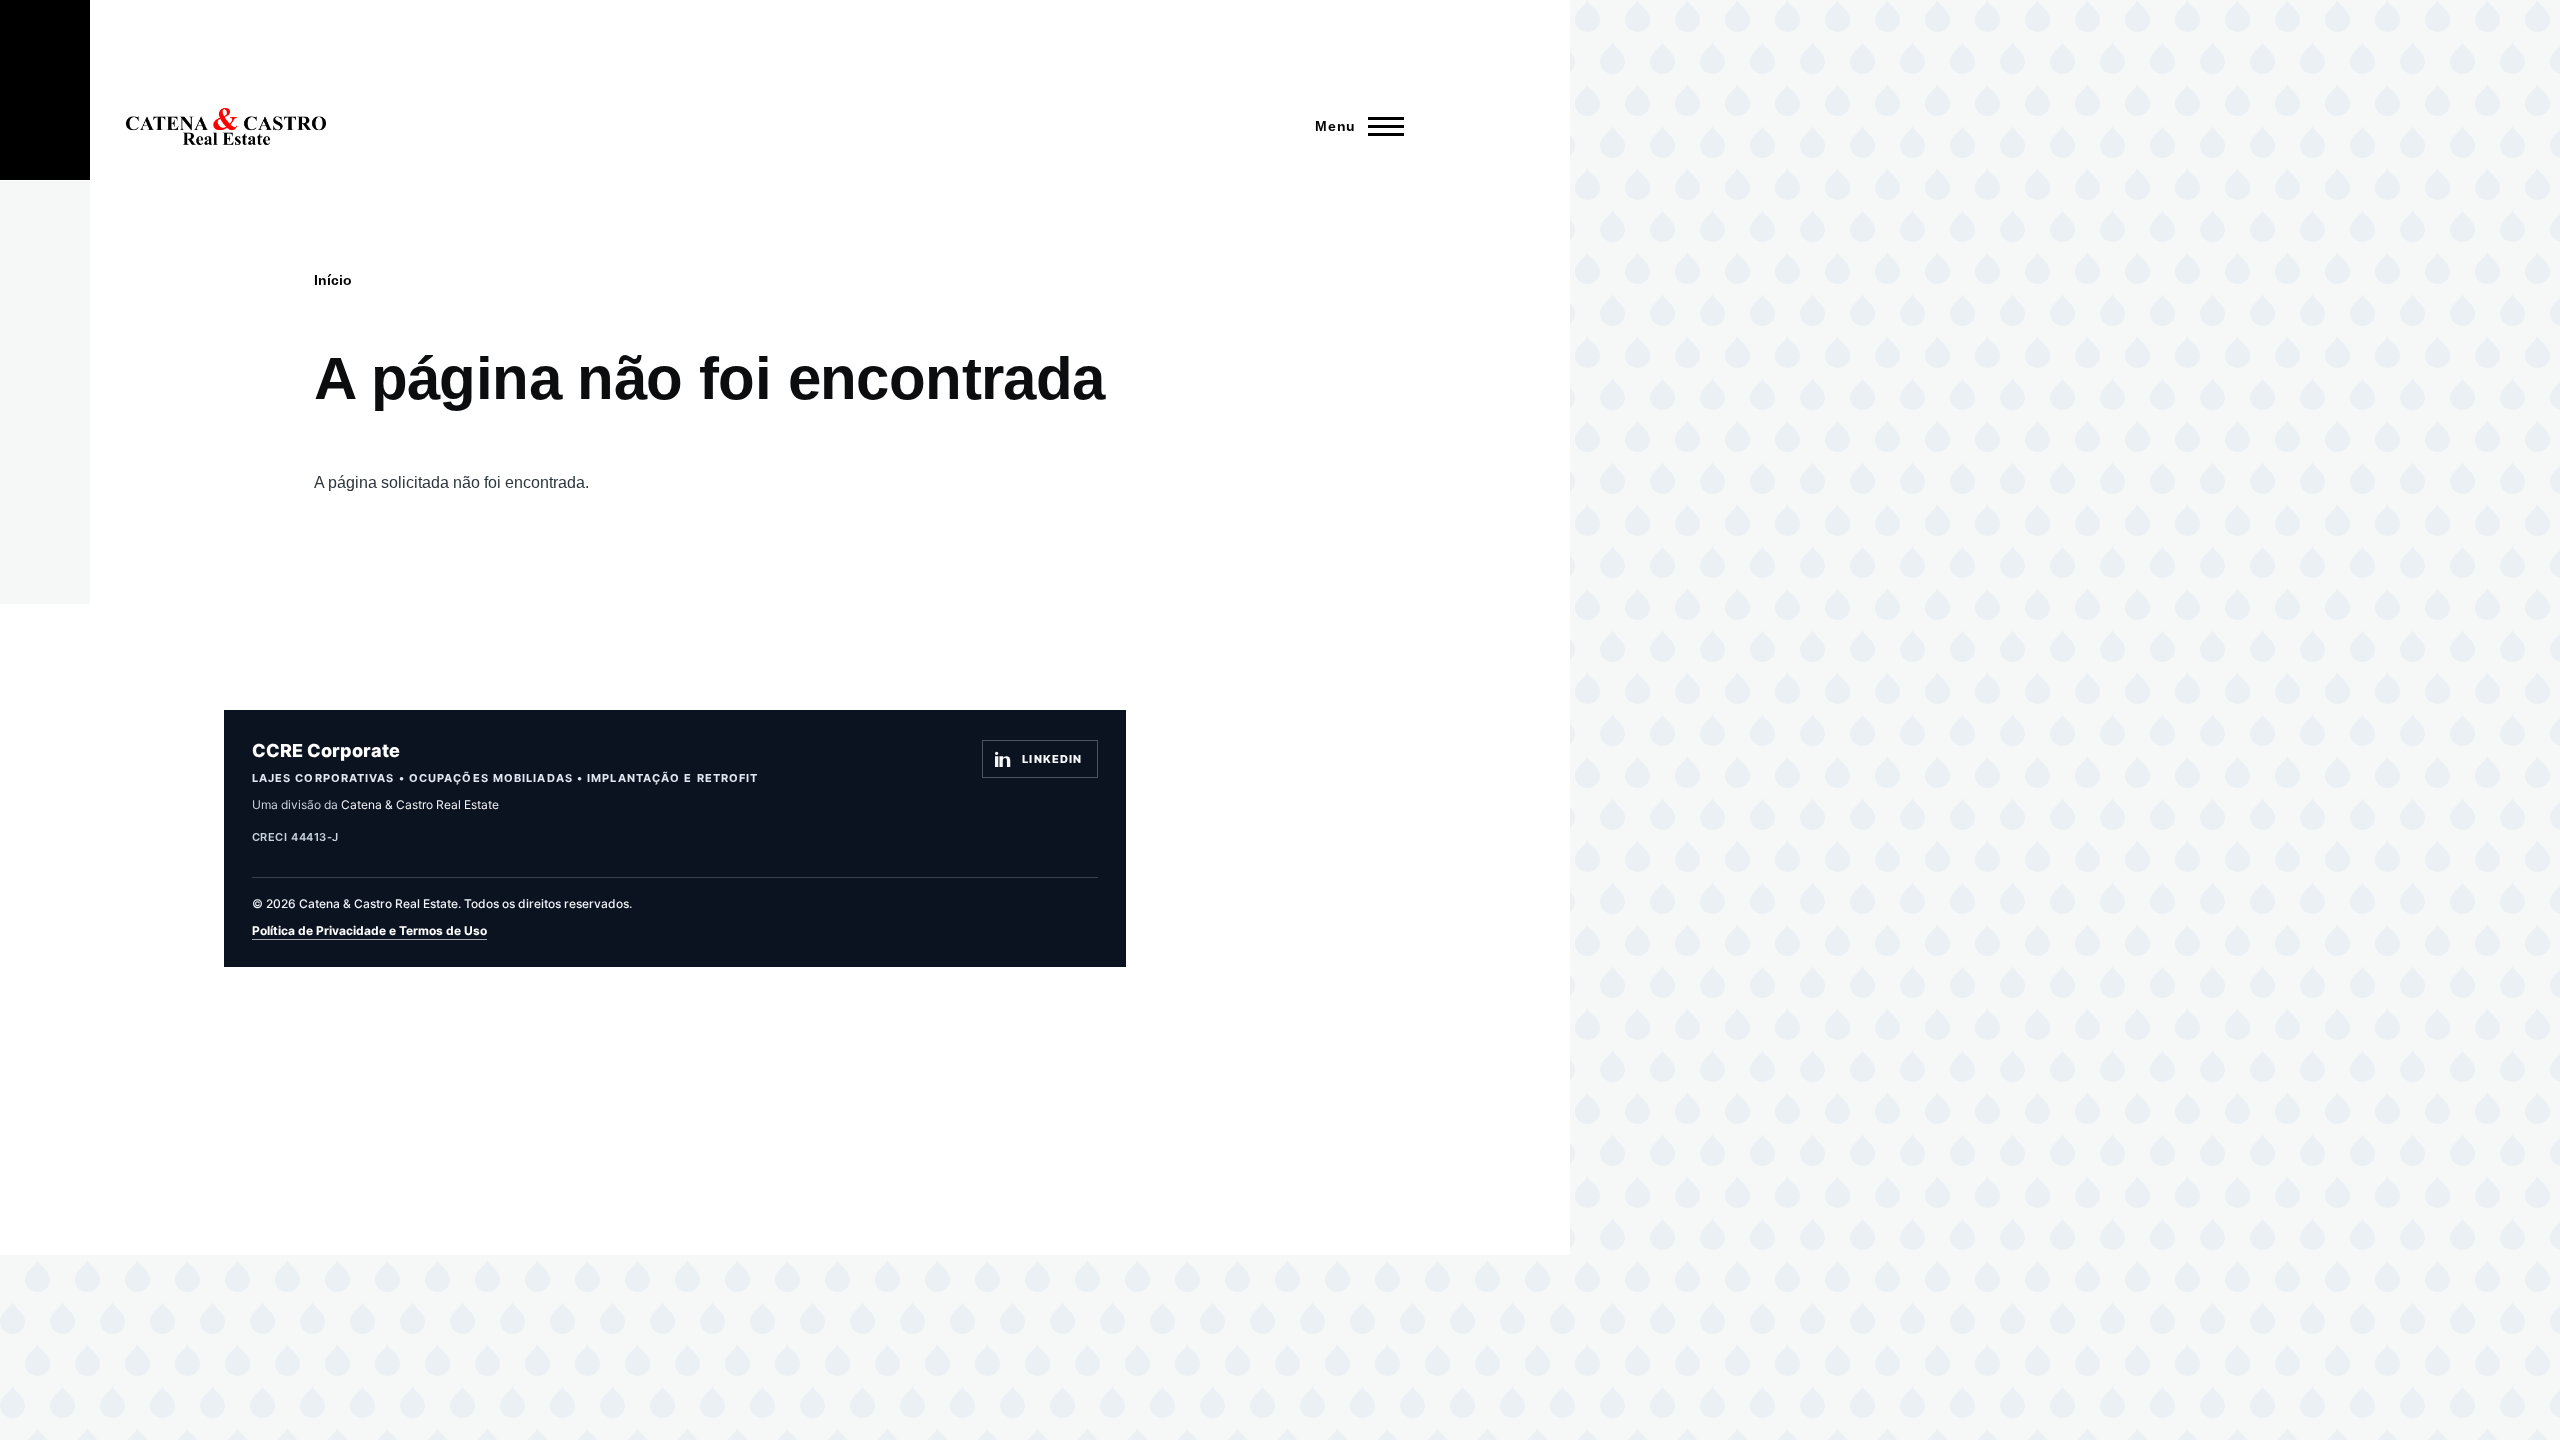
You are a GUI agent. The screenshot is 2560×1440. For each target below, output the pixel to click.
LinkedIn (1052, 759)
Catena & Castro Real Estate (420, 804)
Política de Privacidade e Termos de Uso (369, 930)
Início (333, 280)
